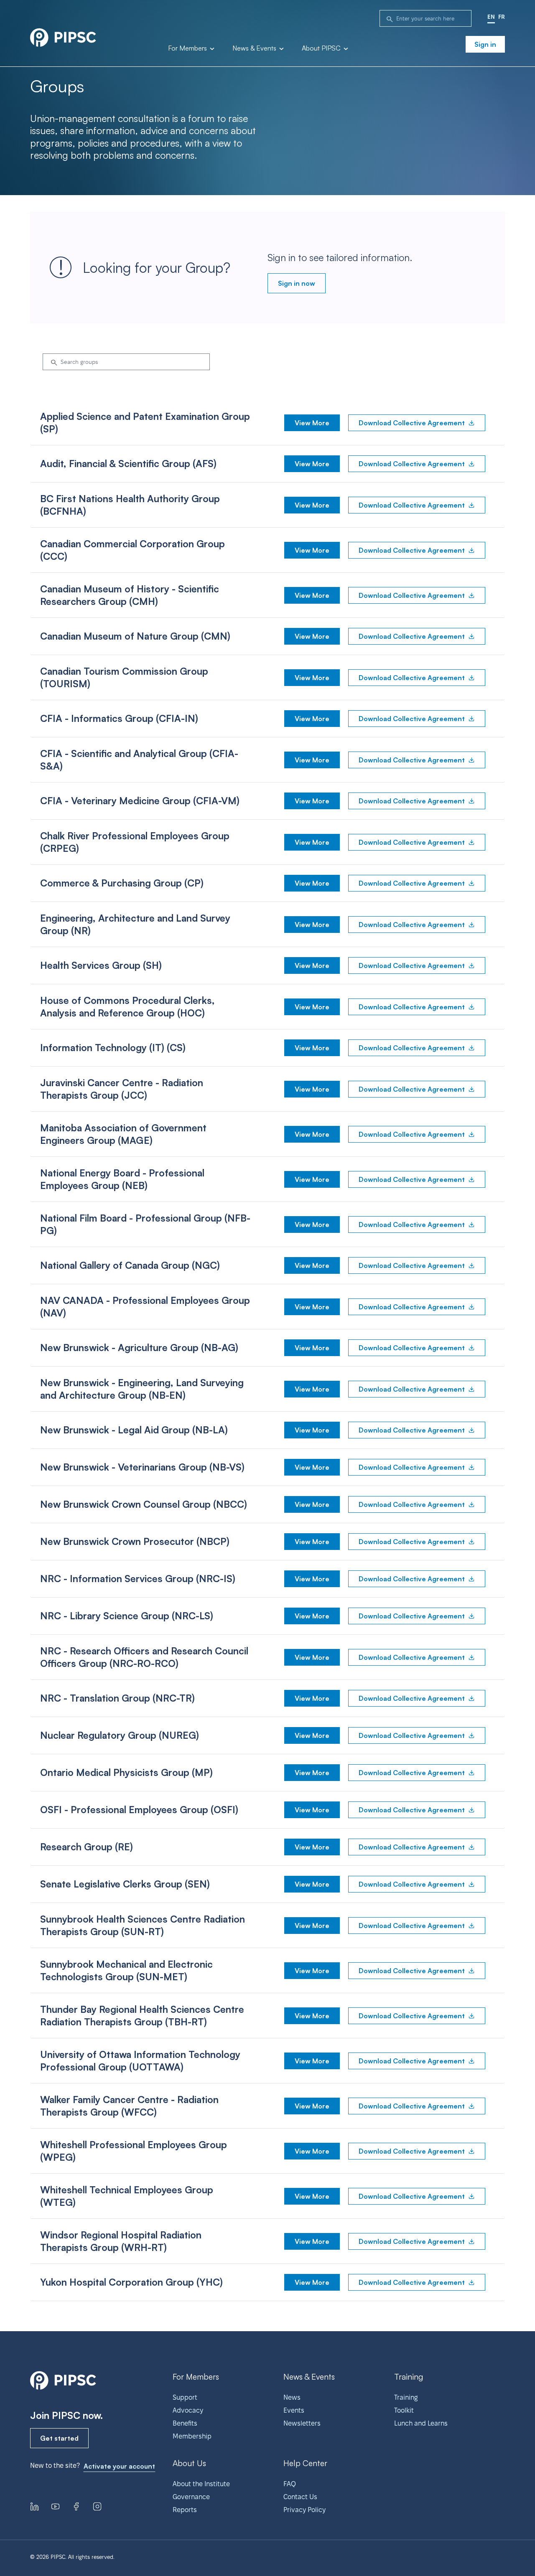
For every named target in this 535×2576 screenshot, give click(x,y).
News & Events (255, 48)
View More (312, 423)
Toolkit (404, 2410)
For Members (188, 48)
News (292, 2397)
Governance (191, 2497)
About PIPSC (322, 48)
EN (491, 17)
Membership (192, 2436)
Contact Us (300, 2497)
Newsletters (302, 2423)
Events (294, 2410)
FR (502, 17)
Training (406, 2397)
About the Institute (201, 2484)
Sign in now (297, 283)
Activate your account (119, 2466)
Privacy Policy (304, 2510)
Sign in (485, 44)
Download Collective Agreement (412, 423)
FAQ (290, 2484)
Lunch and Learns (421, 2423)
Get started (59, 2438)
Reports (185, 2510)
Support (185, 2397)
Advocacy (188, 2410)
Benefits (185, 2423)
